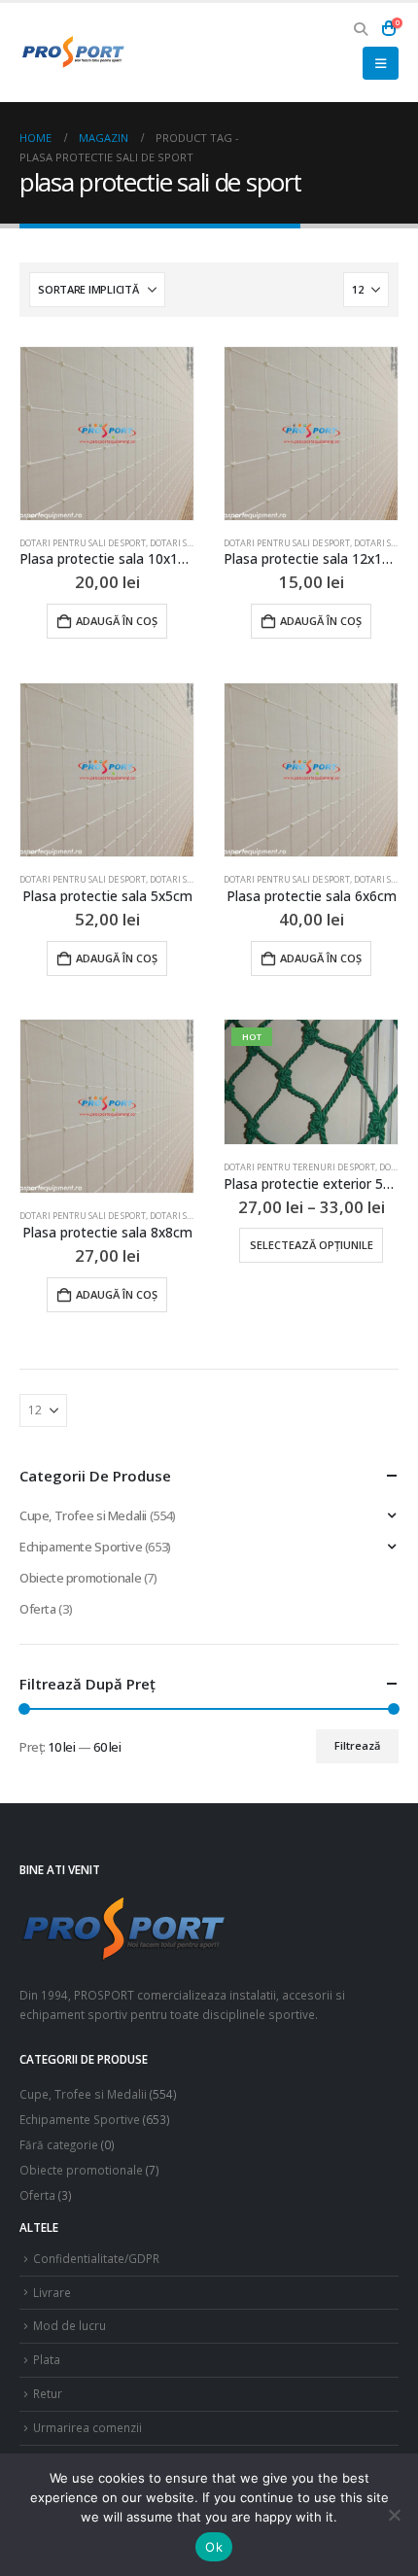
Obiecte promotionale (80, 1578)
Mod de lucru (70, 2325)
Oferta (38, 1609)
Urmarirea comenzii (87, 2427)
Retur (48, 2393)
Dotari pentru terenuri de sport (299, 1167)
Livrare (52, 2292)
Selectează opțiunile (312, 1245)
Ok (214, 2547)
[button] (361, 29)
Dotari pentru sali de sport (83, 543)
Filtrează (357, 1745)
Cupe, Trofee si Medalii (83, 1515)
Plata (47, 2359)
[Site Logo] (73, 52)
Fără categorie (59, 2144)
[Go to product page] (107, 434)
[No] (394, 2515)
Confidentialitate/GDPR (96, 2258)
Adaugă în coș (117, 621)
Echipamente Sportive (81, 1547)
